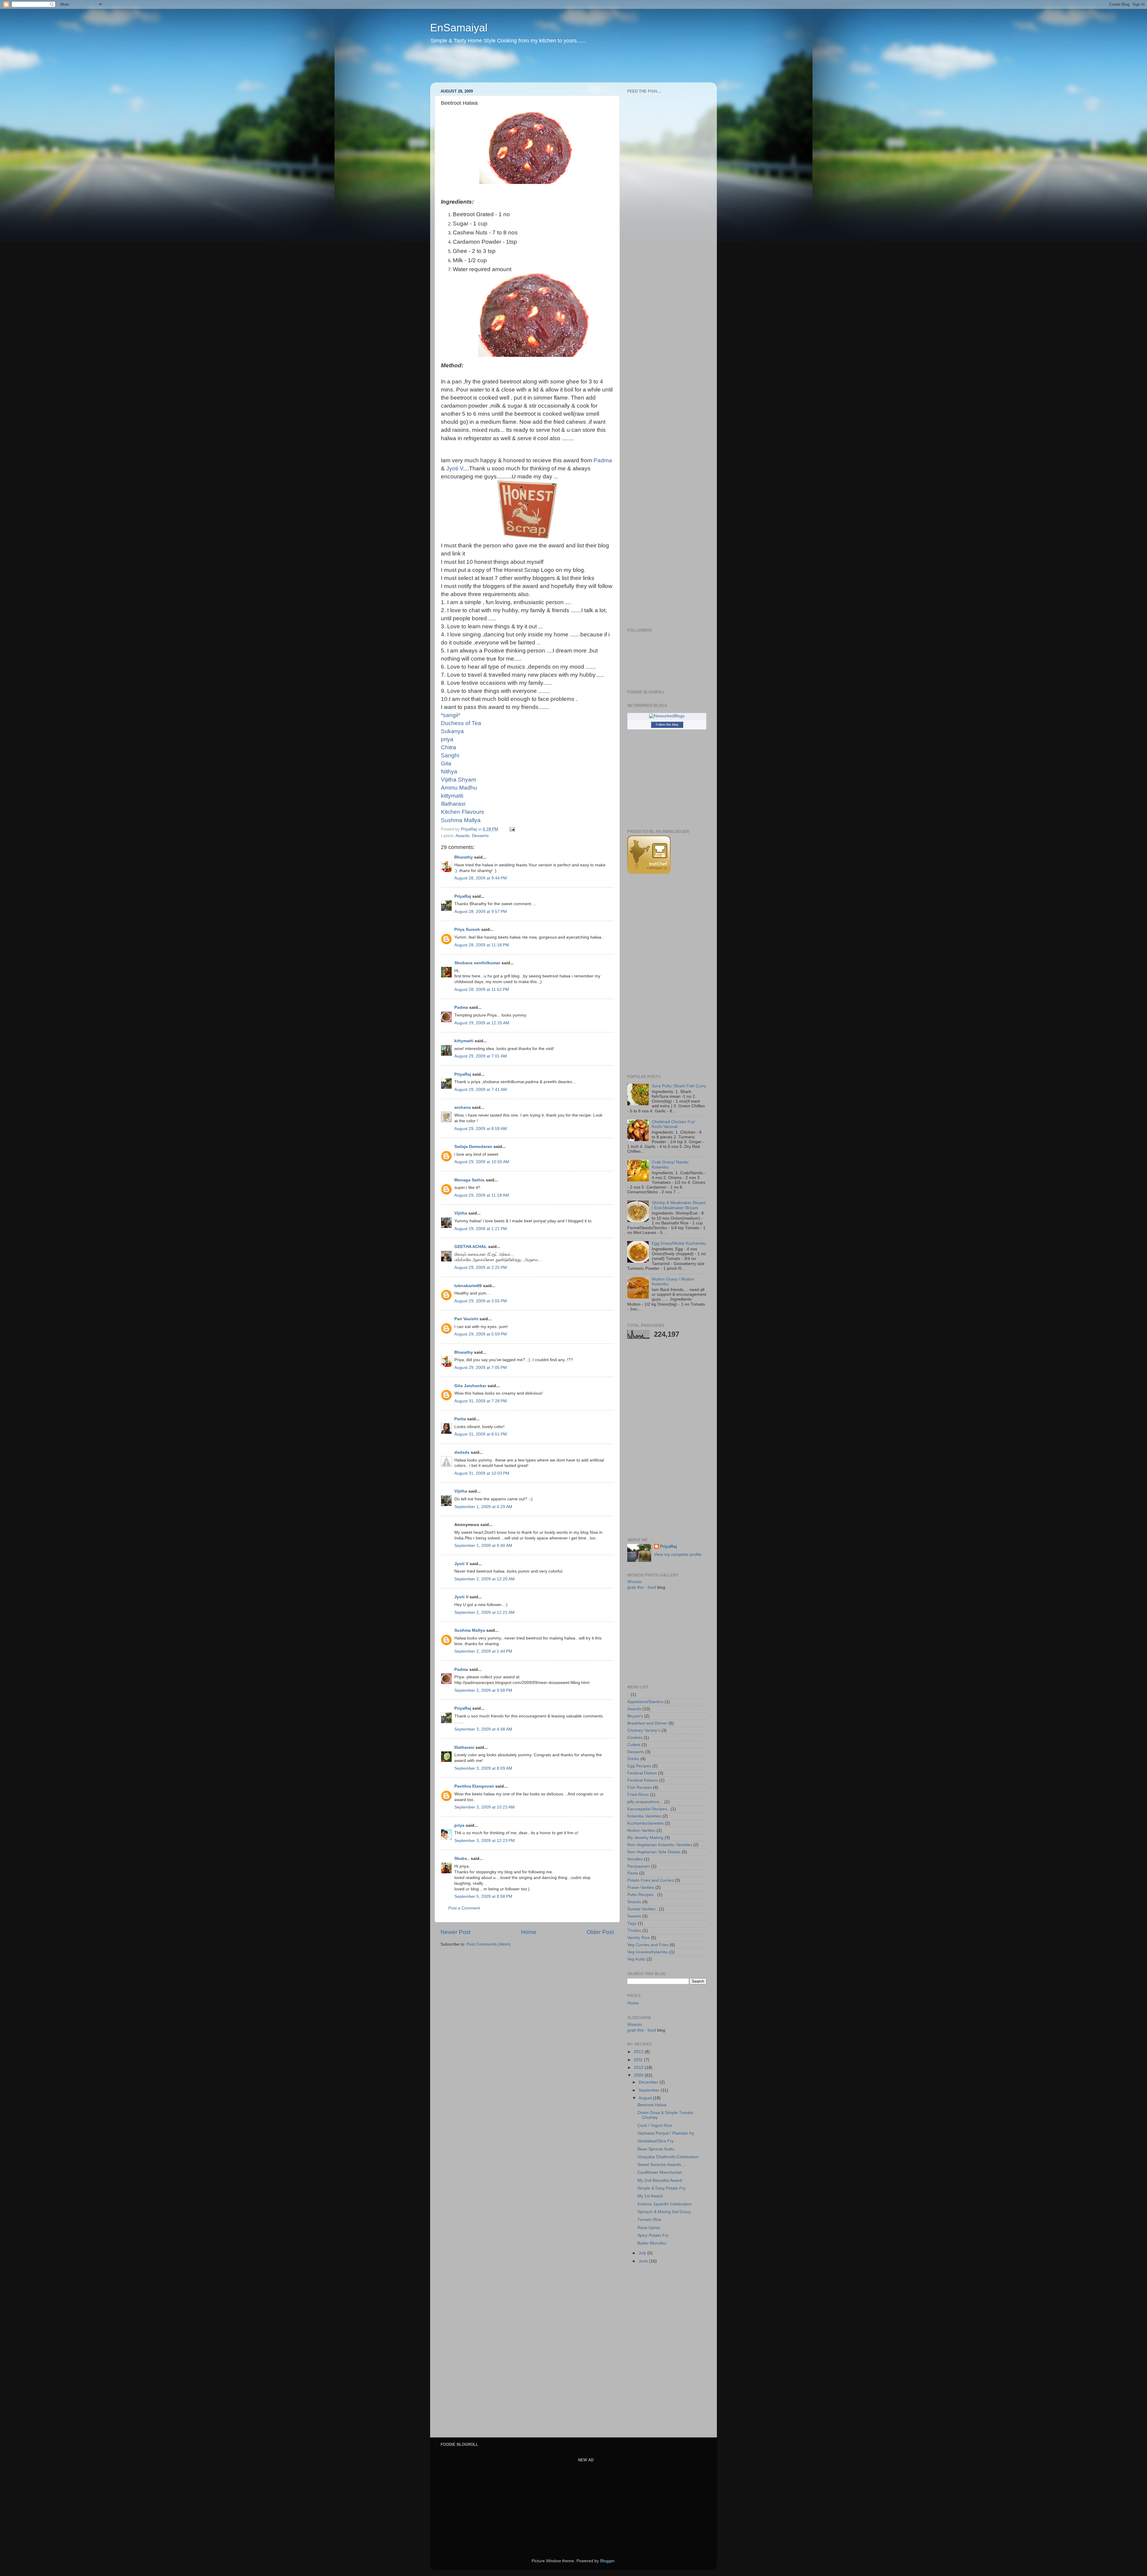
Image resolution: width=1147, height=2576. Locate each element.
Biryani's (635, 1716)
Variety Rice (638, 1938)
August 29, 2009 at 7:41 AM (481, 1090)
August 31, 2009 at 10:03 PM (482, 1473)
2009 (639, 2075)
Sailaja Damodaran (473, 1147)
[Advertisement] (545, 67)
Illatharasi (464, 1747)
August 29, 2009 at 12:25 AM (482, 1023)
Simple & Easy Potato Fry (661, 2188)
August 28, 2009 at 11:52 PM (482, 990)
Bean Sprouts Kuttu (656, 2149)
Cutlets (634, 1745)
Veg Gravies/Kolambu (648, 1952)
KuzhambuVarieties (645, 1823)
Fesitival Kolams (643, 1780)
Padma (461, 1007)
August (646, 2098)
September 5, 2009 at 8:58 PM (483, 1896)
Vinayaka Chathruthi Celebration (668, 2157)
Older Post (600, 1932)
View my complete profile (678, 1555)
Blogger (607, 2561)
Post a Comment (464, 1908)
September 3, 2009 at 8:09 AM (483, 1768)
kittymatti (464, 1041)
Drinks (633, 1759)
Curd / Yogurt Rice (655, 2126)
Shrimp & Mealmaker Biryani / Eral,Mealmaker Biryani (679, 1205)
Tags (632, 1923)
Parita (460, 1419)
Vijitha (461, 1213)
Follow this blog (667, 724)
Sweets (634, 1916)
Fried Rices (638, 1795)
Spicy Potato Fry (653, 2235)
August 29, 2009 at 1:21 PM (481, 1229)
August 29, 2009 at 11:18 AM (482, 1195)
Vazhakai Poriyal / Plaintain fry (666, 2133)
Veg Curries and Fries (648, 1945)
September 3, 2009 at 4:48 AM (483, 1729)
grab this (635, 1587)
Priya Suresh (467, 929)
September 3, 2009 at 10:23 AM (484, 1807)
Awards (463, 836)
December (649, 2082)
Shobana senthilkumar (477, 963)
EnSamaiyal (459, 28)
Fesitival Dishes (642, 1773)
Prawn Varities (641, 1888)
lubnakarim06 (468, 1286)
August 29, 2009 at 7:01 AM (481, 1056)
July (643, 2253)
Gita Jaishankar (470, 1386)
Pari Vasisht (466, 1319)
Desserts (480, 836)
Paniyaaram (639, 1866)
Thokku (634, 1931)
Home (529, 1932)
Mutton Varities (641, 1830)
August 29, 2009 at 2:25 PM (481, 1268)
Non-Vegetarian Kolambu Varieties (660, 1845)
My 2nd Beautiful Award (660, 2180)
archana (463, 1107)
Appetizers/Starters (645, 1702)
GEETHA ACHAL (471, 1247)
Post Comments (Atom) (489, 1944)
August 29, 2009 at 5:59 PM (481, 1334)
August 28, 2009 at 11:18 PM (482, 945)
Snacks (634, 1902)
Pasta (633, 1873)
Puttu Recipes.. (642, 1895)
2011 (639, 2060)
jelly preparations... (645, 1802)
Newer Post (456, 1932)
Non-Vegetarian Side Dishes (654, 1852)
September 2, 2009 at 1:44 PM (483, 1651)
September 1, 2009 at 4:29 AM (483, 1507)
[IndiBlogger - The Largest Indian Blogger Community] (649, 872)
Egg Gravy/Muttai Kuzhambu (679, 1243)
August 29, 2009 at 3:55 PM (481, 1301)
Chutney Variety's (644, 1730)
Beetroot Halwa (652, 2105)
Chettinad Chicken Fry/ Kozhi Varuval (673, 1124)
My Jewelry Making (645, 1838)
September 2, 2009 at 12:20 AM (484, 1579)
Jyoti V (455, 468)
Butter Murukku (652, 2243)
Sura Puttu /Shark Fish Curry (679, 1086)
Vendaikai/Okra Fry (655, 2141)
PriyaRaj (463, 896)
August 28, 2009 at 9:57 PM (481, 912)
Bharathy (464, 857)
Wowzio (635, 1582)
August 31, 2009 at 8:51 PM (481, 1434)
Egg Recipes (639, 1766)
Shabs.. (462, 1859)
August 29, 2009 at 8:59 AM (481, 1129)
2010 (639, 2068)
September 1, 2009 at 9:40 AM (483, 1546)
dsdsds (462, 1452)
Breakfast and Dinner (647, 1723)
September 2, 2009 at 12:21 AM (484, 1612)
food (652, 1587)
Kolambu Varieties (644, 1816)
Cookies (635, 1738)
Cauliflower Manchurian (660, 2172)
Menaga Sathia (469, 1180)
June (644, 2261)
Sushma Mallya (470, 1630)
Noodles (635, 1859)
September (650, 2090)
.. (628, 1695)
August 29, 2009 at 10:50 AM (482, 1162)
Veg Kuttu (636, 1959)
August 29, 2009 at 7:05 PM (481, 1368)
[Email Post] (512, 829)
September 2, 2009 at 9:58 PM (483, 1690)
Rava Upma (649, 2228)
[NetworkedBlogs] (667, 716)
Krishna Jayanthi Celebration (665, 2204)
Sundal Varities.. (642, 1909)
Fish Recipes (640, 1787)
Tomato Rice (649, 2220)
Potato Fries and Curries (650, 1880)
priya (459, 1825)
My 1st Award (650, 2196)
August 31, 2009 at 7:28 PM (481, 1401)
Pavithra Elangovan (474, 1786)
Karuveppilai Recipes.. (648, 1809)
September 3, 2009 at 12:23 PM (484, 1841)
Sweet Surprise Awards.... (662, 2165)
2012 (639, 2052)
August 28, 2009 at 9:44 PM (481, 878)
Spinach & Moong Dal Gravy (664, 2212)
